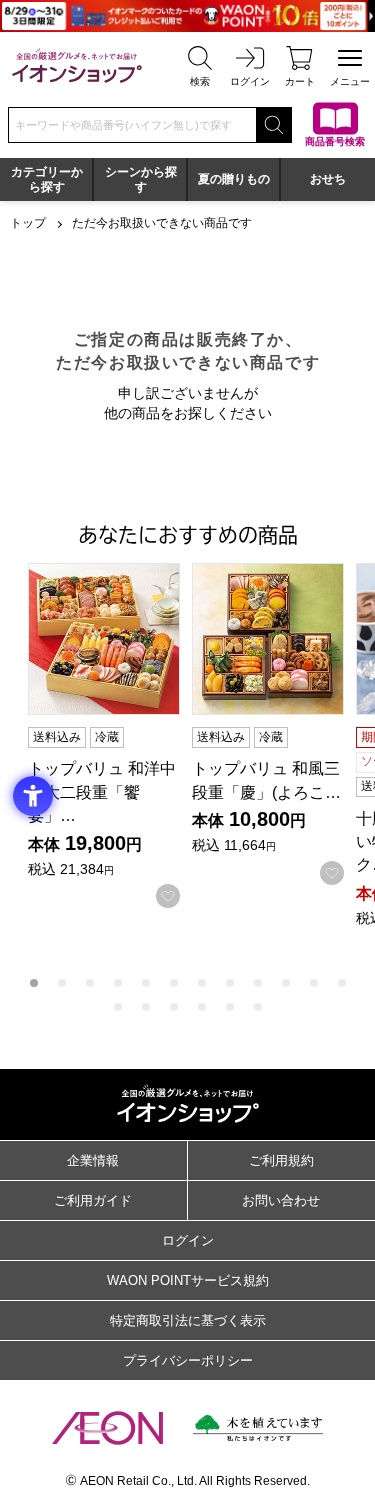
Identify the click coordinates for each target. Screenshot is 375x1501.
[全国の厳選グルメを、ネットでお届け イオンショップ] (77, 65)
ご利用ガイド (93, 1200)
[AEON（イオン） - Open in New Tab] (107, 1428)
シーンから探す (141, 179)
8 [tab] (230, 983)
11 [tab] (314, 983)
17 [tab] (230, 1007)
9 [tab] (258, 983)
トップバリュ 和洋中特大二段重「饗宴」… (102, 791)
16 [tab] (202, 1007)
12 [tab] (342, 983)
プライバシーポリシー (188, 1360)
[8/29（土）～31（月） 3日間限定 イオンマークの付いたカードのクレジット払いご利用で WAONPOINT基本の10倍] (187, 16)
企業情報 (93, 1160)
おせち (328, 179)
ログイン (188, 1240)
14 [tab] (146, 1007)
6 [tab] (174, 983)
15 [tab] (174, 1007)
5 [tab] (146, 983)
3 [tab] (90, 983)
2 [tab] (62, 983)
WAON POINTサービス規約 (188, 1280)
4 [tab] (118, 983)
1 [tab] (34, 983)
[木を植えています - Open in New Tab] (258, 1428)
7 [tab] (202, 983)
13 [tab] (118, 1007)
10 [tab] (286, 983)
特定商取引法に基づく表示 (188, 1320)
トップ (28, 223)
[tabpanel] (110, 735)
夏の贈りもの (234, 179)
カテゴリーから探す (47, 179)
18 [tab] (258, 1007)
